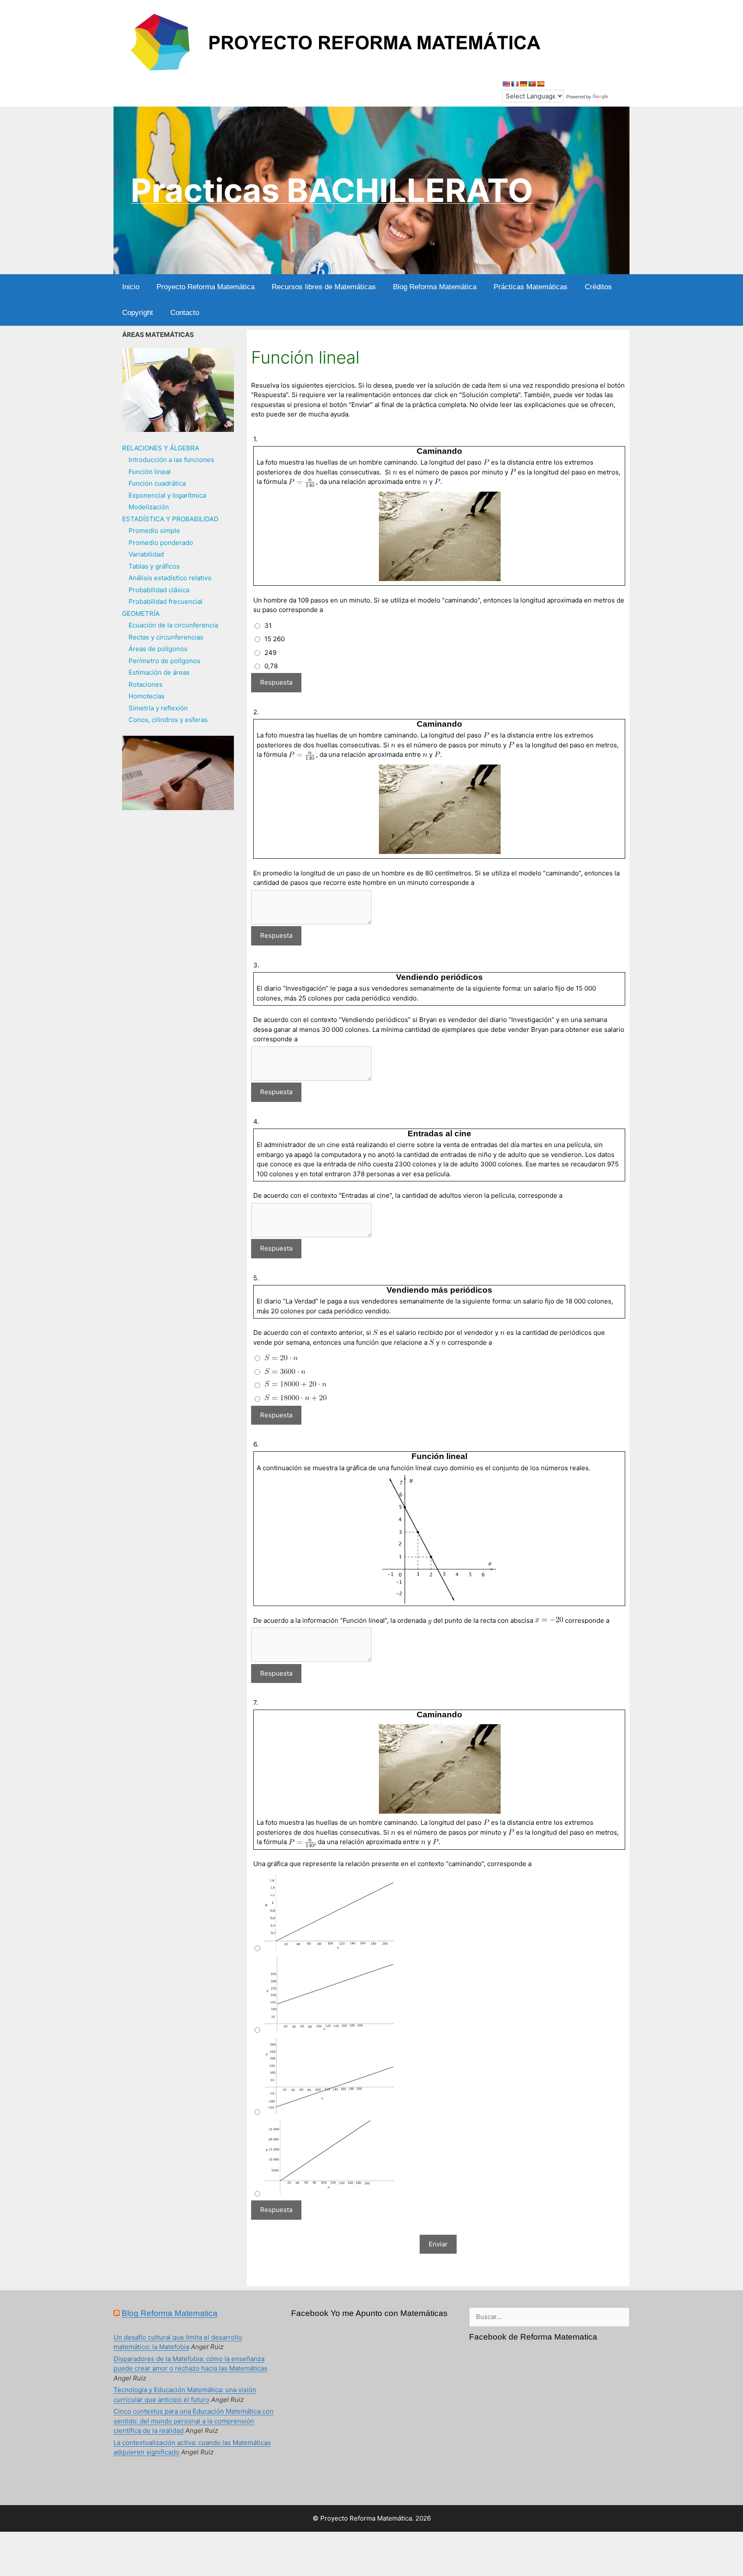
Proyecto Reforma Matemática (206, 287)
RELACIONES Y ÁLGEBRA (161, 448)
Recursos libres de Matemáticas (324, 287)
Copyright (138, 313)
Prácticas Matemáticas (531, 287)
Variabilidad (146, 554)
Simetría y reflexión (158, 708)
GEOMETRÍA (141, 613)
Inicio (131, 287)
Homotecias (147, 696)
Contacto (185, 313)
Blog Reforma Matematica (170, 2313)
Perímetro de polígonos (164, 661)
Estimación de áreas (159, 672)
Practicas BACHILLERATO (332, 190)
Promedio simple (154, 531)
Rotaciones (146, 684)
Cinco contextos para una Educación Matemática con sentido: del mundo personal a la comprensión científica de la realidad (193, 2421)
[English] (506, 84)
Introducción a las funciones (171, 460)
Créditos (598, 287)
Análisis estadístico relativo (170, 578)
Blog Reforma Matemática (435, 287)
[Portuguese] (532, 84)
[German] (523, 84)
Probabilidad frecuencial (166, 601)
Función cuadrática (157, 483)
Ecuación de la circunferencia (173, 625)
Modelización (149, 507)
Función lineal (150, 472)
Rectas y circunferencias (166, 637)
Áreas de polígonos (158, 649)
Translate (620, 97)
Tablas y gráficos (154, 566)
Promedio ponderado (161, 543)
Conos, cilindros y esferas (168, 720)
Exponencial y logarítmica (167, 495)
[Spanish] (540, 84)
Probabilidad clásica (159, 590)
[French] (515, 84)
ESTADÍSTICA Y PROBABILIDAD (170, 519)
